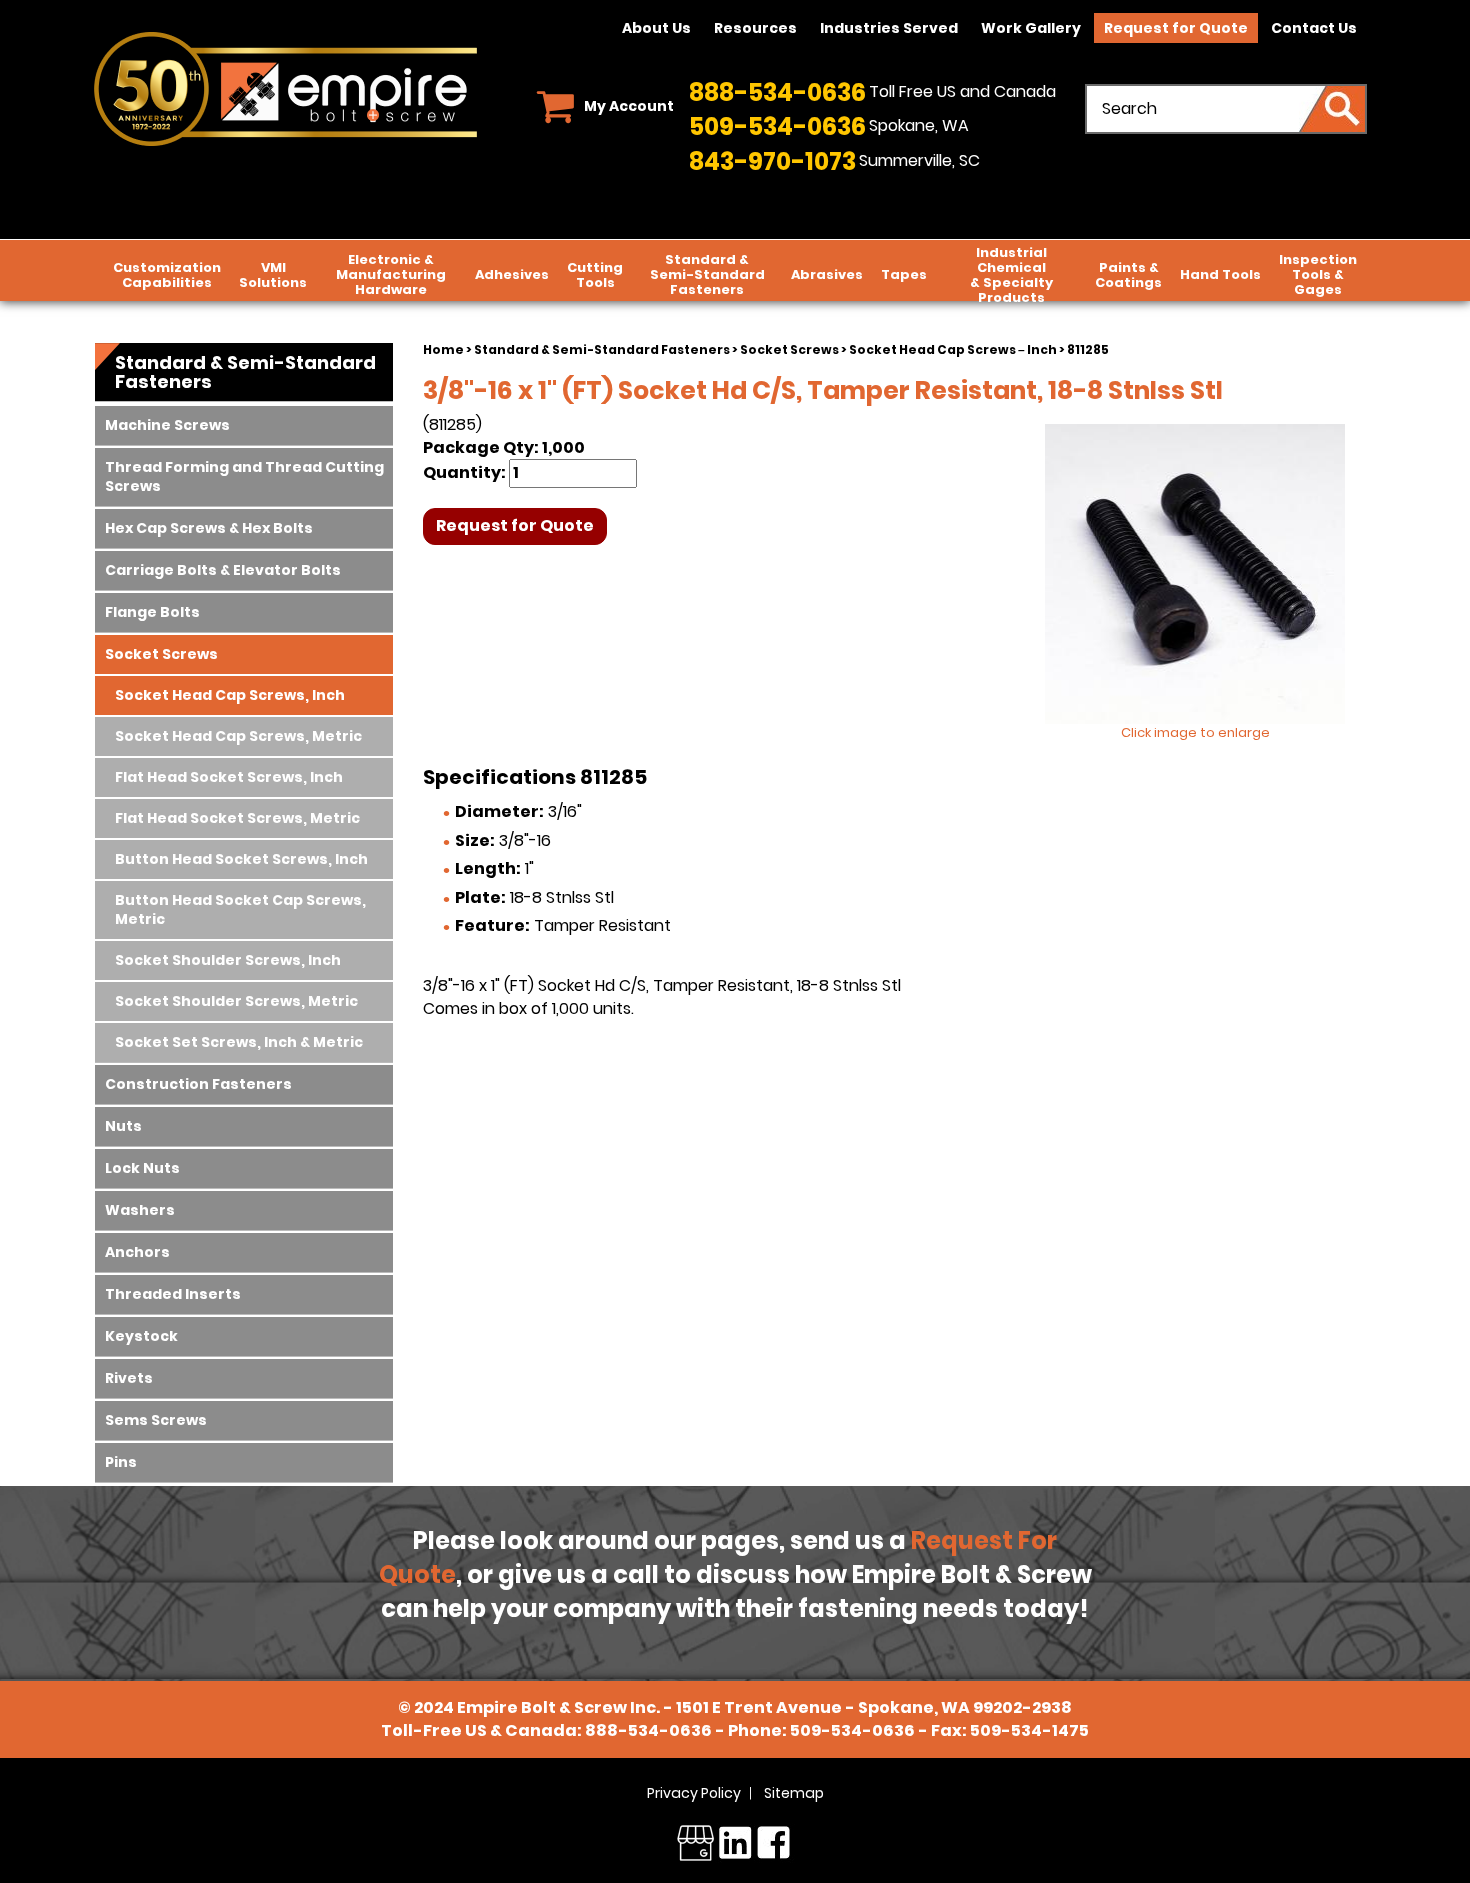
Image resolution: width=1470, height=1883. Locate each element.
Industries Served (889, 28)
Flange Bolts (152, 612)
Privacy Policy (694, 1793)
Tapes (904, 274)
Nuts (123, 1126)
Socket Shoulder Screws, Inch (228, 960)
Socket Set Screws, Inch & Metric (239, 1042)
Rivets (129, 1378)
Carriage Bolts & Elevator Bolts (223, 570)
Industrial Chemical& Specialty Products (1011, 275)
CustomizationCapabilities (167, 275)
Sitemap (794, 1793)
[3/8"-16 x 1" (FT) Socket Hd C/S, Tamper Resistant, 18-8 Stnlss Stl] (1195, 574)
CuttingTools (595, 275)
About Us (656, 28)
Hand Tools (1220, 274)
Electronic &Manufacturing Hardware (391, 274)
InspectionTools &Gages (1318, 274)
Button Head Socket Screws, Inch (241, 859)
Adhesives (512, 274)
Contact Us (1314, 28)
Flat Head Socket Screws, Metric (237, 818)
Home (443, 349)
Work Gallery (1031, 28)
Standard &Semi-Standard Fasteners (707, 274)
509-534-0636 (777, 126)
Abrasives (827, 274)
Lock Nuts (142, 1168)
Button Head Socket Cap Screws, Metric (240, 909)
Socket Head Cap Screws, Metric (238, 736)
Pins (121, 1462)
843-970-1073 (772, 161)
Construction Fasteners (198, 1084)
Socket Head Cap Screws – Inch (953, 349)
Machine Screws (167, 425)
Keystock (141, 1336)
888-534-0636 (777, 92)
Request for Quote (1176, 28)
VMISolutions (273, 275)
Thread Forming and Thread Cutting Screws (244, 476)
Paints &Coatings (1128, 275)
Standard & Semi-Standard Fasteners (602, 349)
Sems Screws (156, 1420)
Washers (140, 1210)
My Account (629, 106)
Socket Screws (789, 349)
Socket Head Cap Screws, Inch (230, 695)
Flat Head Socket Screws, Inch (229, 777)
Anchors (137, 1252)
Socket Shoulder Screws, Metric (236, 1001)
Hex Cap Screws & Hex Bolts (209, 528)
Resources (755, 28)
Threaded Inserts (173, 1294)
